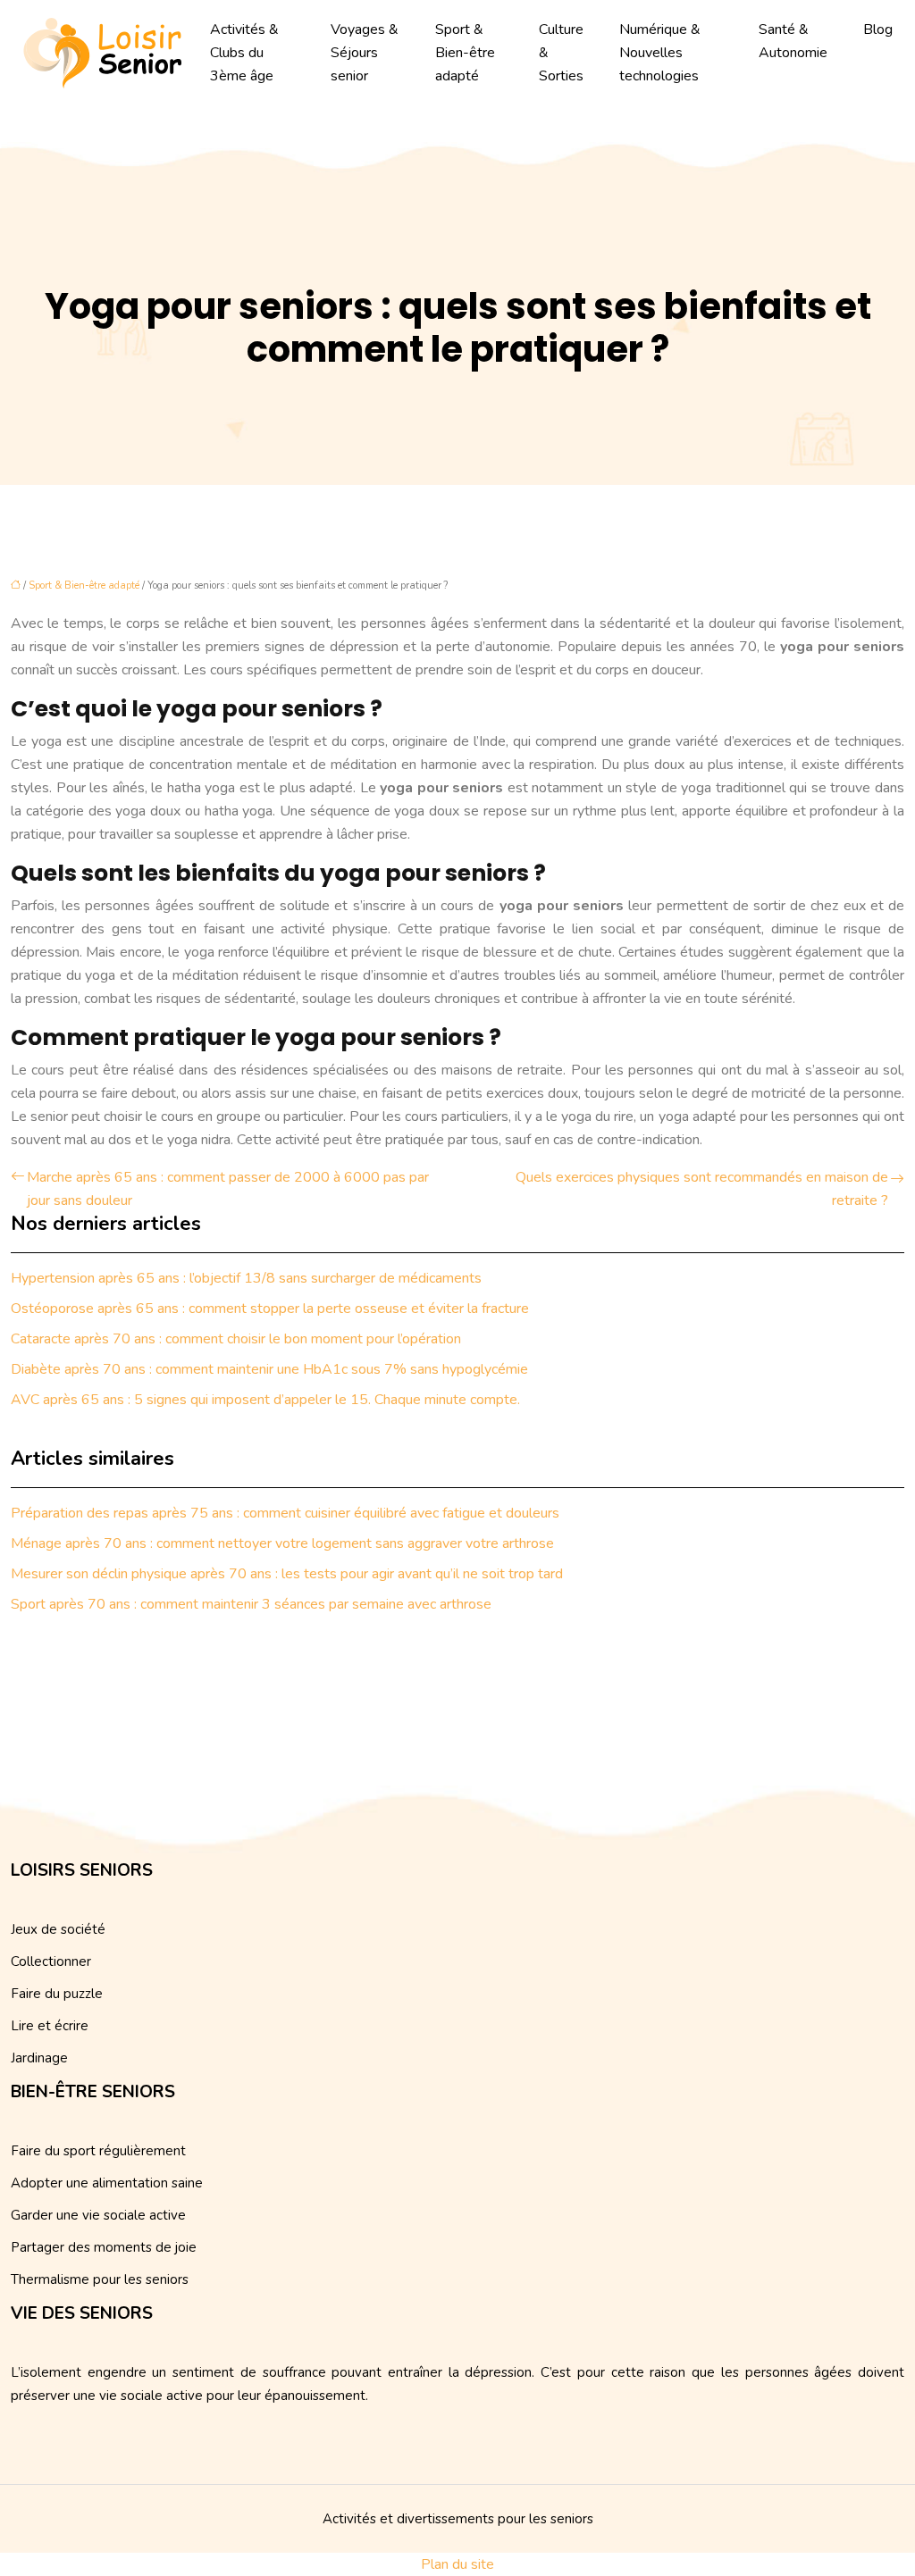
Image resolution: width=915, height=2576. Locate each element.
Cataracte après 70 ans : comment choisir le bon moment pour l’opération (236, 1339)
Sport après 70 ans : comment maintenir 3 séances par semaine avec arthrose (251, 1604)
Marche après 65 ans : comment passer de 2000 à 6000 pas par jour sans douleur (228, 1189)
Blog (878, 29)
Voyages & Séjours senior (365, 53)
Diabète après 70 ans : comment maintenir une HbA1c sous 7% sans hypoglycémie (269, 1369)
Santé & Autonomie (793, 41)
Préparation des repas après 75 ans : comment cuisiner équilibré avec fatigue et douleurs (285, 1513)
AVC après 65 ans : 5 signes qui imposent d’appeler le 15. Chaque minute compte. (265, 1400)
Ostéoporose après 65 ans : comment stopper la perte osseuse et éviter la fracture (270, 1309)
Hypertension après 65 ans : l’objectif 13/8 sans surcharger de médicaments (246, 1278)
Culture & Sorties (561, 53)
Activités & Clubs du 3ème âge (244, 53)
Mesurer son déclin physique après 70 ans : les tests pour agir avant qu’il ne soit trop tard (287, 1574)
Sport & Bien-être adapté (465, 53)
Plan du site (457, 2564)
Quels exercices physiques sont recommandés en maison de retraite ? (702, 1189)
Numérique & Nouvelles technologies (660, 53)
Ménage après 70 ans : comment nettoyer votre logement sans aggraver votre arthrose (282, 1543)
